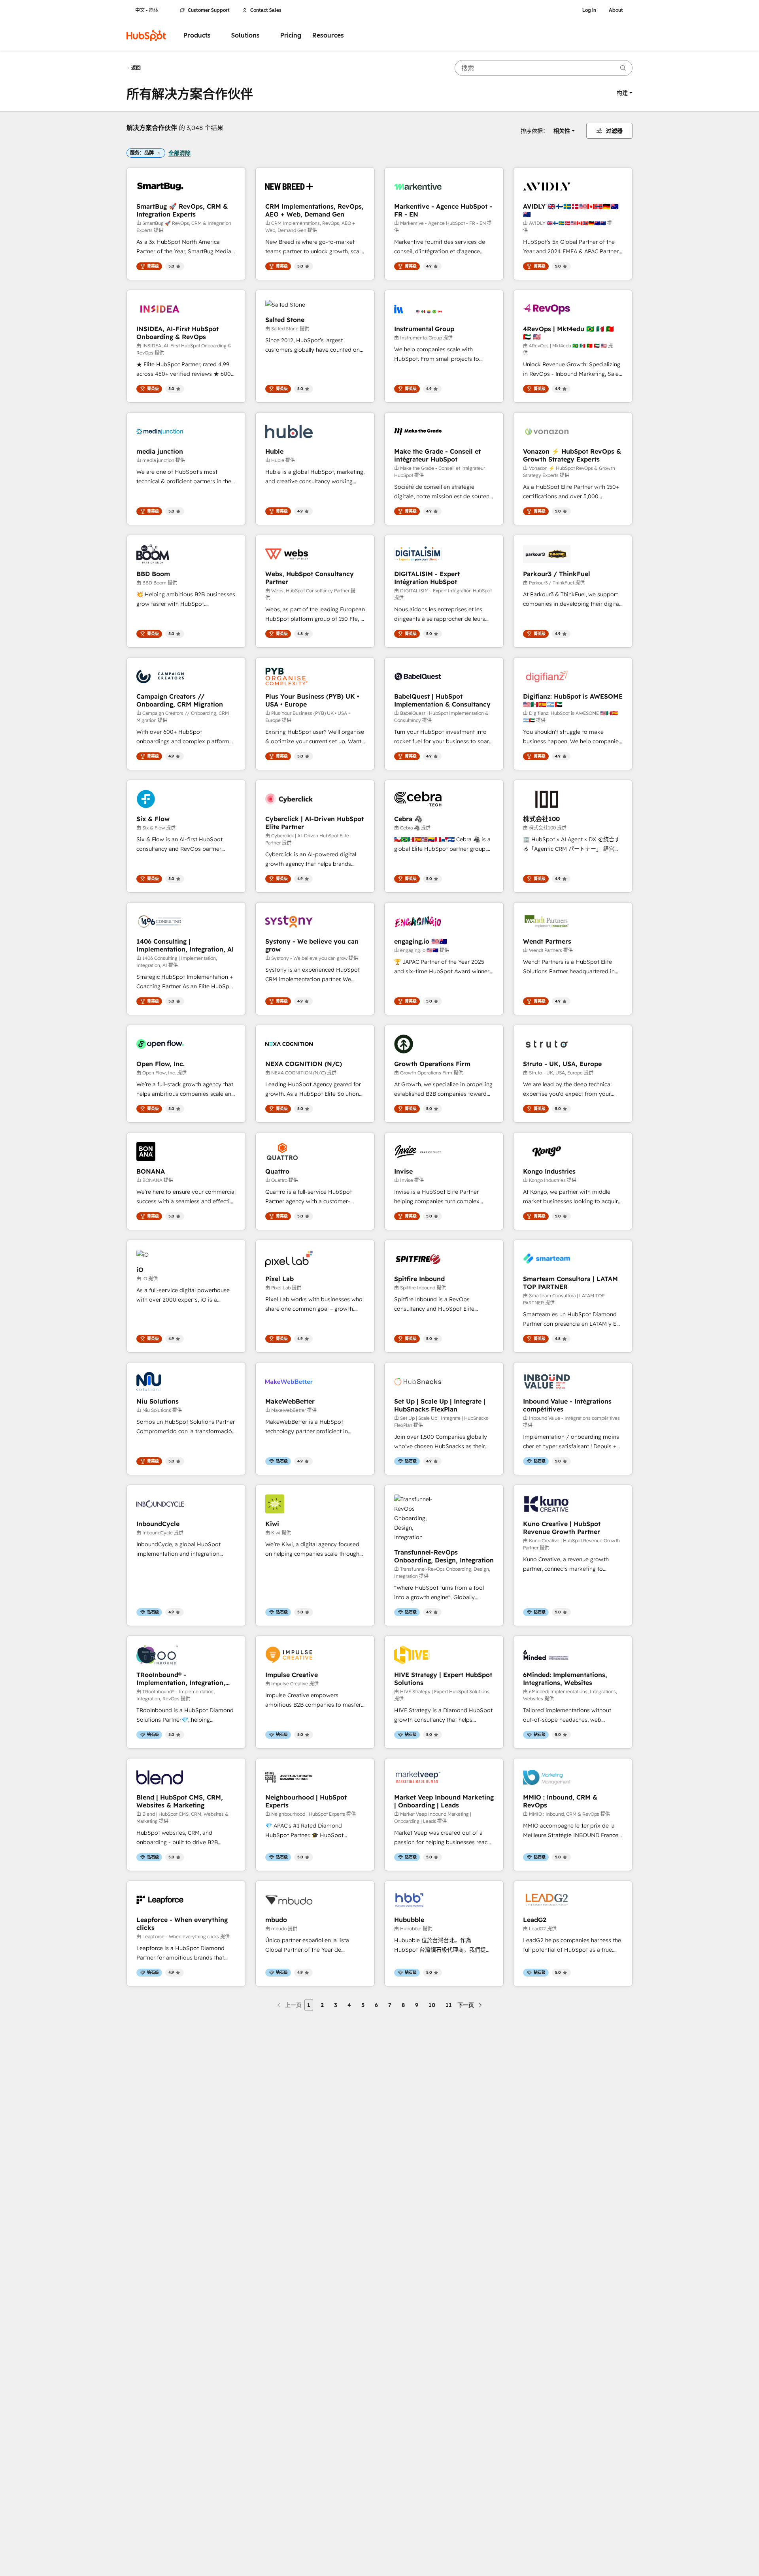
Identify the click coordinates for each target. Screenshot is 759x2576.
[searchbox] (544, 68)
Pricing (291, 35)
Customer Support (209, 10)
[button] (625, 93)
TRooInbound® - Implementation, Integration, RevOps (181, 1679)
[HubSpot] (146, 36)
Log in (589, 10)
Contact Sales (266, 10)
